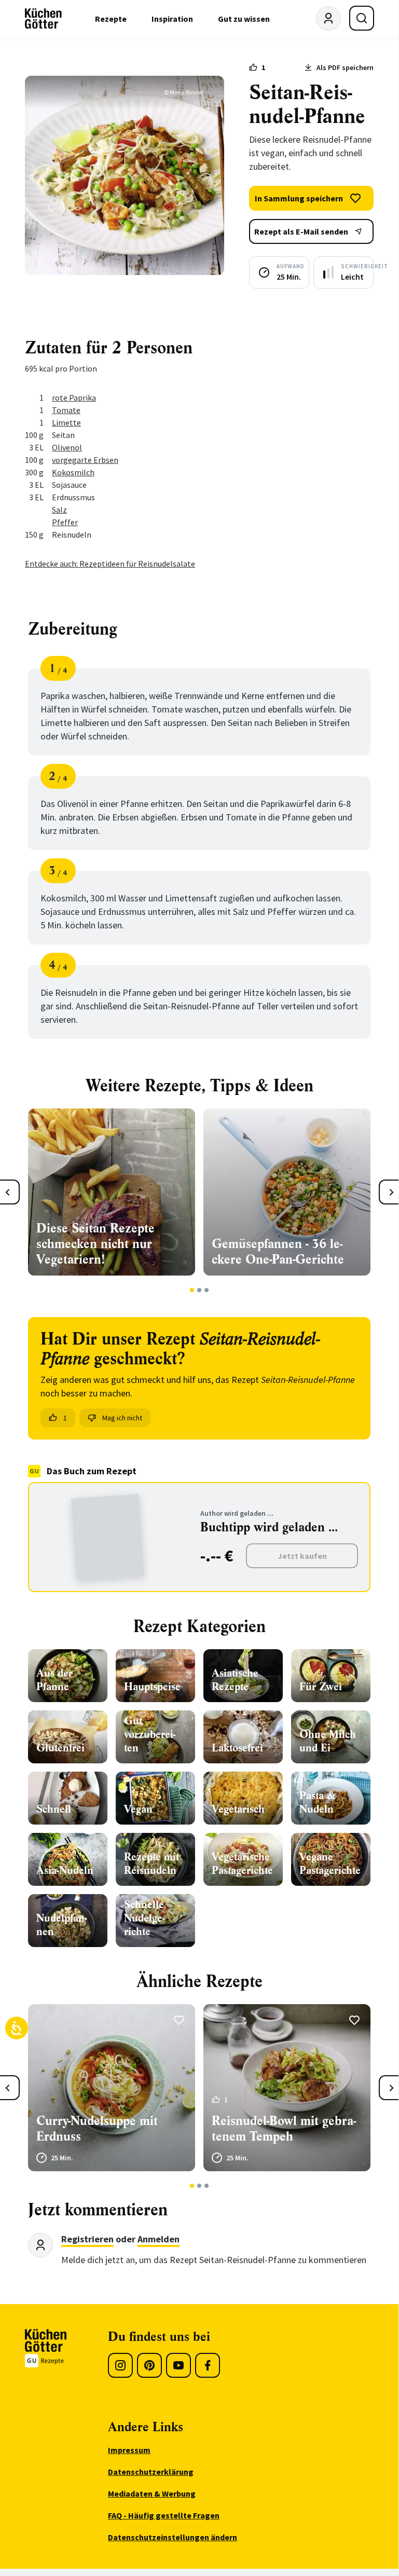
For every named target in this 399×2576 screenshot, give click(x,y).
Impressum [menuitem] (129, 2450)
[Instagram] (120, 2365)
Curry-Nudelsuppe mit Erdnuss (97, 2129)
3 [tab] (207, 1290)
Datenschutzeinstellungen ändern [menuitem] (173, 2537)
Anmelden (159, 2239)
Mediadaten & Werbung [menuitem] (152, 2493)
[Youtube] (178, 2365)
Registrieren (87, 2239)
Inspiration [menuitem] (172, 19)
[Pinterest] (149, 2365)
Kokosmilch (73, 472)
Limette (66, 422)
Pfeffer (65, 522)
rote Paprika (74, 398)
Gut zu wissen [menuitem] (244, 19)
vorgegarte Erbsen (85, 460)
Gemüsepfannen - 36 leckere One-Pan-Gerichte (278, 1252)
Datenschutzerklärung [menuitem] (151, 2472)
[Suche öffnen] (362, 18)
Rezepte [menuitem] (111, 19)
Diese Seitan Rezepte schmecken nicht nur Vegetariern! (95, 1244)
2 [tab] (199, 1290)
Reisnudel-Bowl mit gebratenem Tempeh (284, 2129)
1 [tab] (192, 1290)
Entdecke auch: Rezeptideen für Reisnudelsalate (110, 564)
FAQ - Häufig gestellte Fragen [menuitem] (164, 2515)
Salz (59, 510)
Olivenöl (67, 447)
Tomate (66, 410)
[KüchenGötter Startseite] (43, 19)
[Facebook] (208, 2365)
